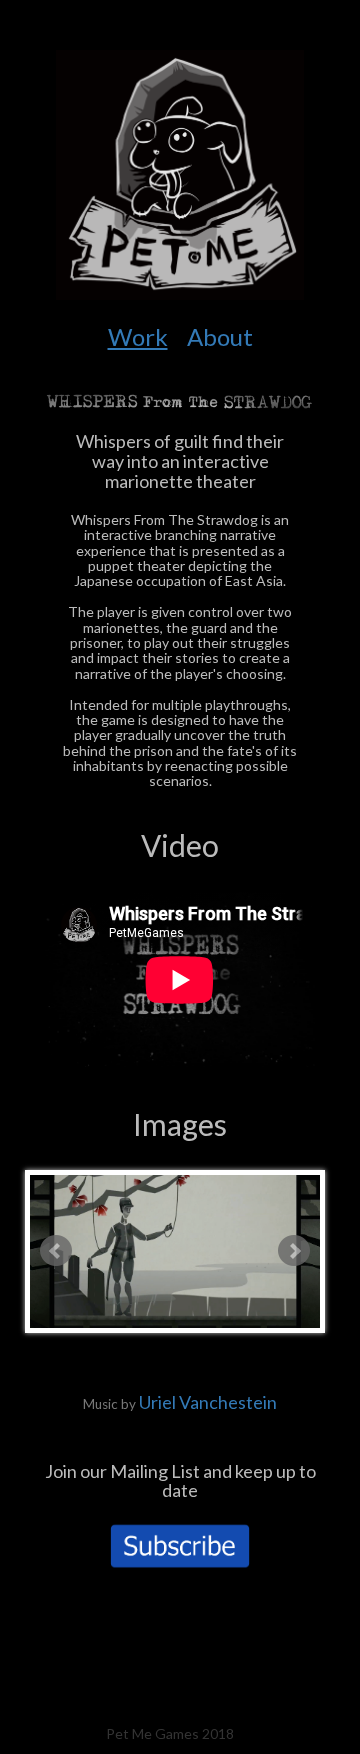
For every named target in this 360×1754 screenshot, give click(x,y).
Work (138, 336)
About (220, 336)
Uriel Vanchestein (208, 1402)
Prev (56, 1251)
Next (294, 1251)
